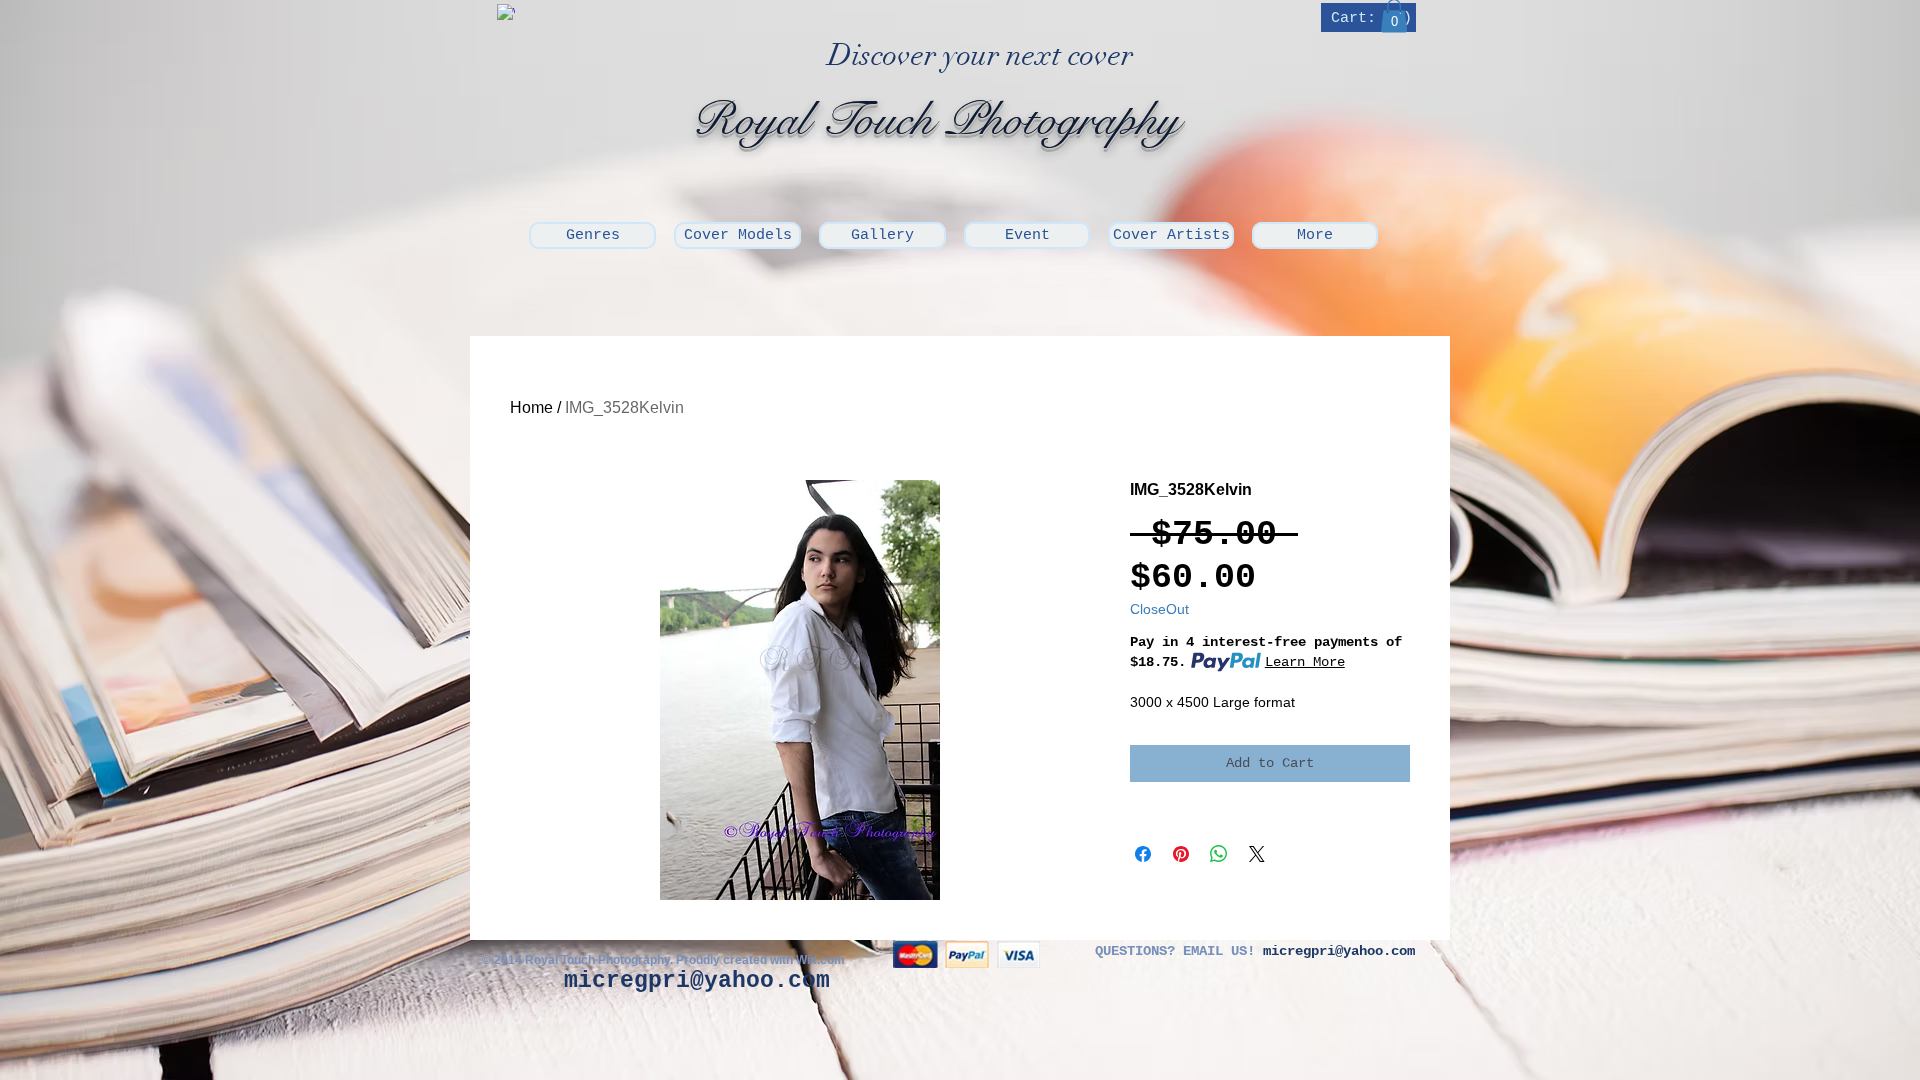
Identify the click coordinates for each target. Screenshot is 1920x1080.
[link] (1370, 17)
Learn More (1305, 662)
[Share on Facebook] (1143, 854)
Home (531, 407)
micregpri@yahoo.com (697, 981)
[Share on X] (1257, 854)
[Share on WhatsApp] (1219, 854)
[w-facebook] (506, 13)
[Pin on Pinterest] (1181, 854)
